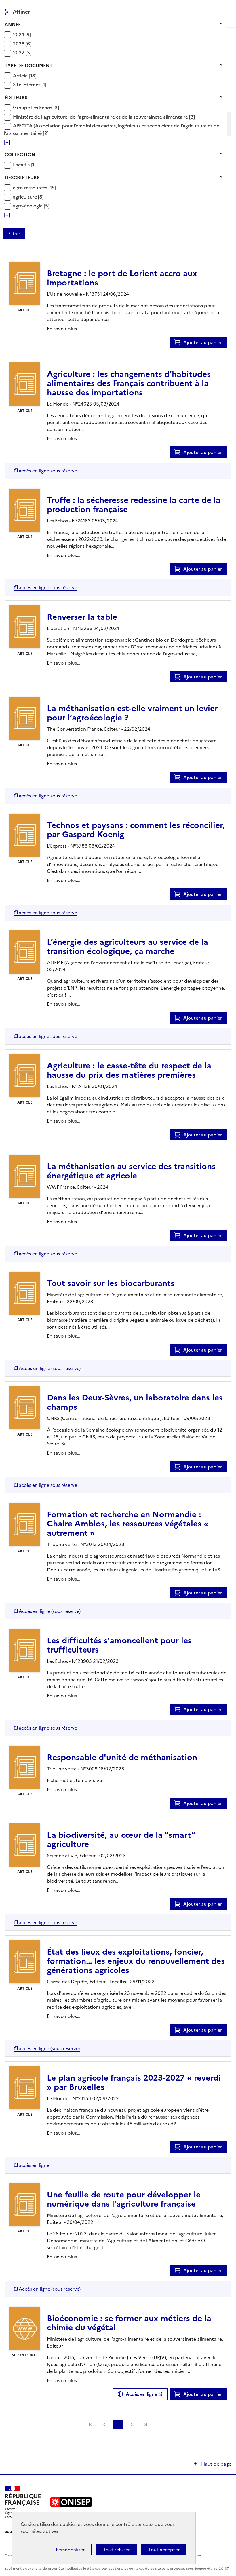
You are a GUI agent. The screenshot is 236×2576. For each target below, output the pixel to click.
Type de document (28, 66)
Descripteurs (22, 178)
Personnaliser (70, 2550)
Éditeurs (16, 98)
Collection (20, 154)
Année (13, 24)
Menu (228, 7)
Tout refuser (116, 2550)
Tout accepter (164, 2550)
